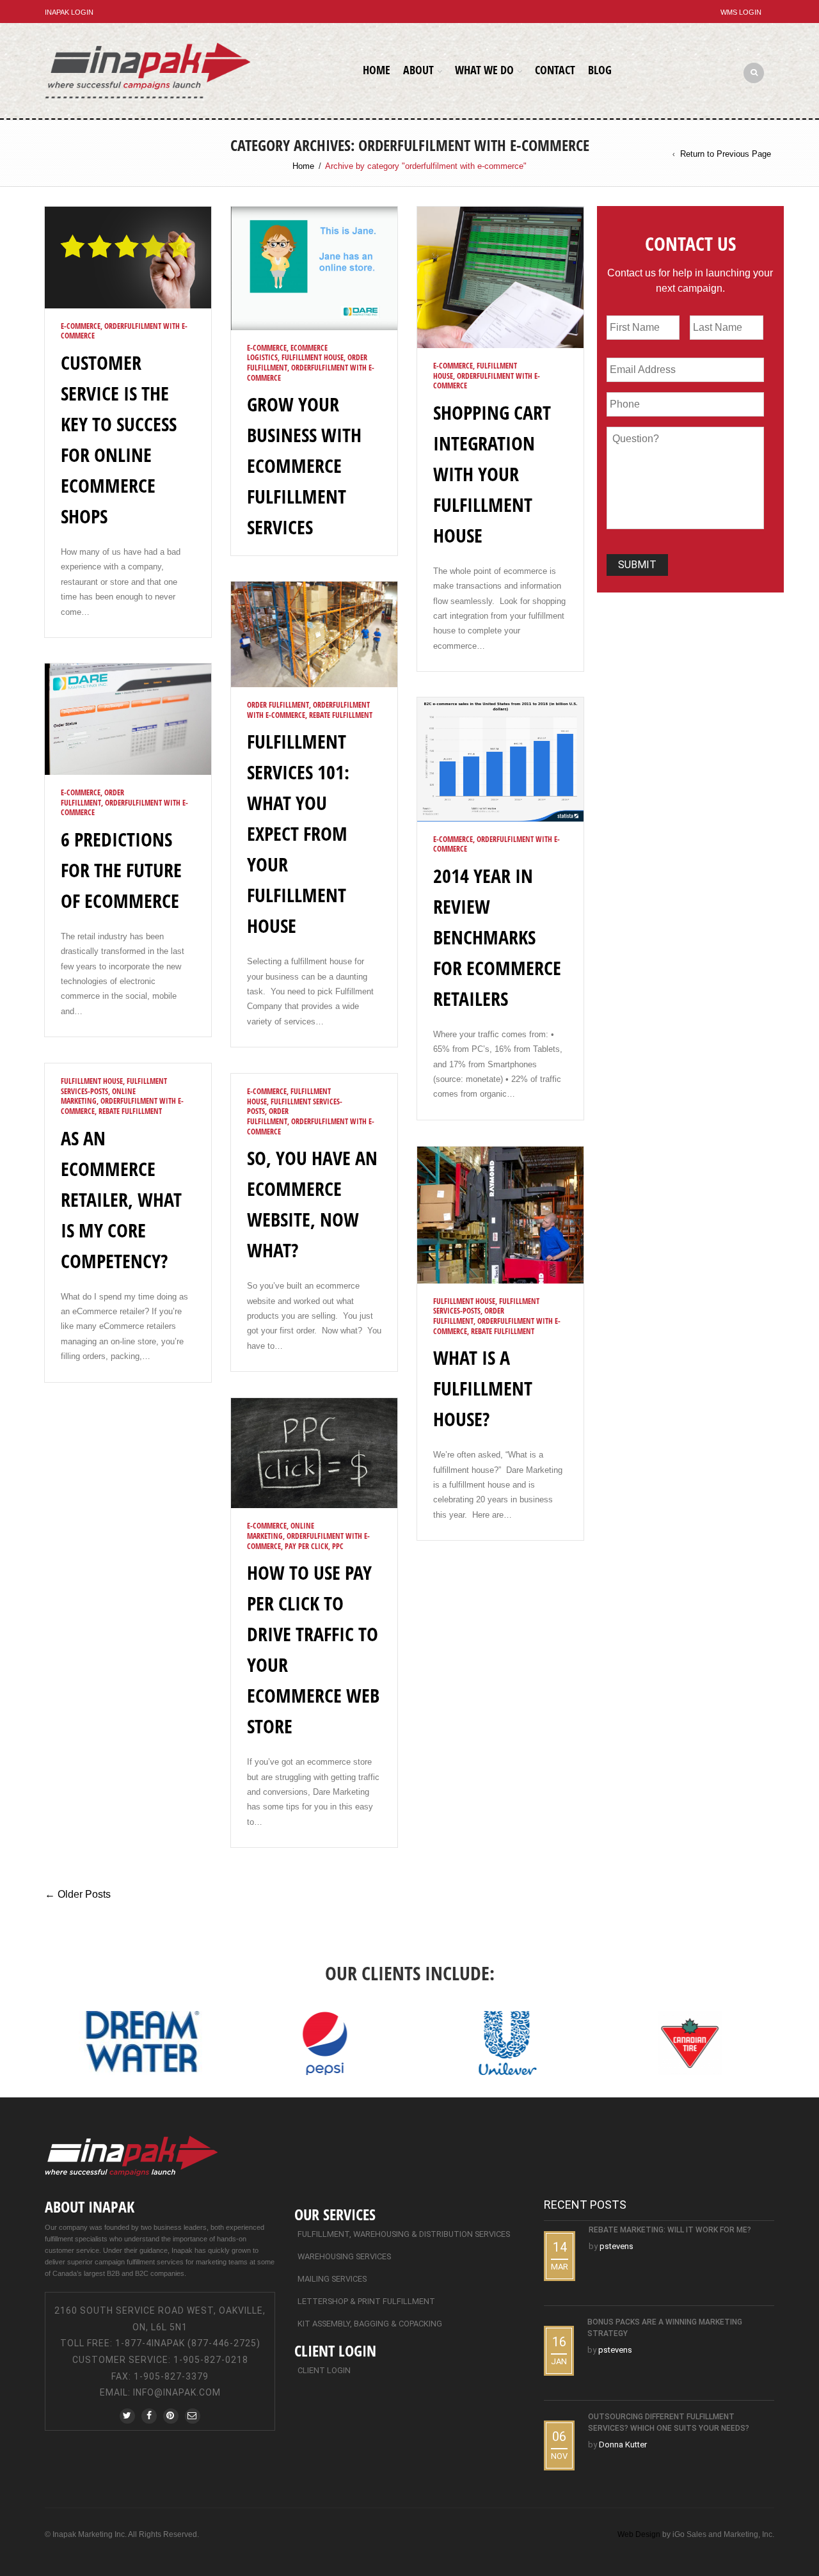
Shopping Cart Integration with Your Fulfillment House (492, 474)
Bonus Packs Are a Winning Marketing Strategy (665, 2328)
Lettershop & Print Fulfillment (366, 2301)
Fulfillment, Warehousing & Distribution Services (404, 2234)
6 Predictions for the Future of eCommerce (121, 870)
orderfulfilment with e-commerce (124, 331)
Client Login (324, 2370)
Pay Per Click (306, 1546)
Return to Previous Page (726, 154)
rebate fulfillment (341, 715)
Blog (600, 70)
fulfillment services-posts (295, 1107)
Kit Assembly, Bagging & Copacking (370, 2324)
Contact (555, 70)
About (418, 70)
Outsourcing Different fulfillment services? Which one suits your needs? (669, 2422)
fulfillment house (313, 357)
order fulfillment (278, 705)
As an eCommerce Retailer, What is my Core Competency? (121, 1199)
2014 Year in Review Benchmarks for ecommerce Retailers (497, 937)
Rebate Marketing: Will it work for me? (670, 2230)
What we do (484, 70)
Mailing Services (332, 2279)
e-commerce (81, 326)
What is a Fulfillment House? (483, 1388)
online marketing (281, 1531)
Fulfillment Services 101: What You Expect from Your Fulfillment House (298, 833)
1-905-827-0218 (211, 2360)
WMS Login (741, 12)
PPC (338, 1546)
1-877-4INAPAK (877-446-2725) (188, 2343)
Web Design (639, 2534)
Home (377, 70)
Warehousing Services (344, 2256)
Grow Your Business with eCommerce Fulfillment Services (304, 465)
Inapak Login (69, 12)
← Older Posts (78, 1894)
